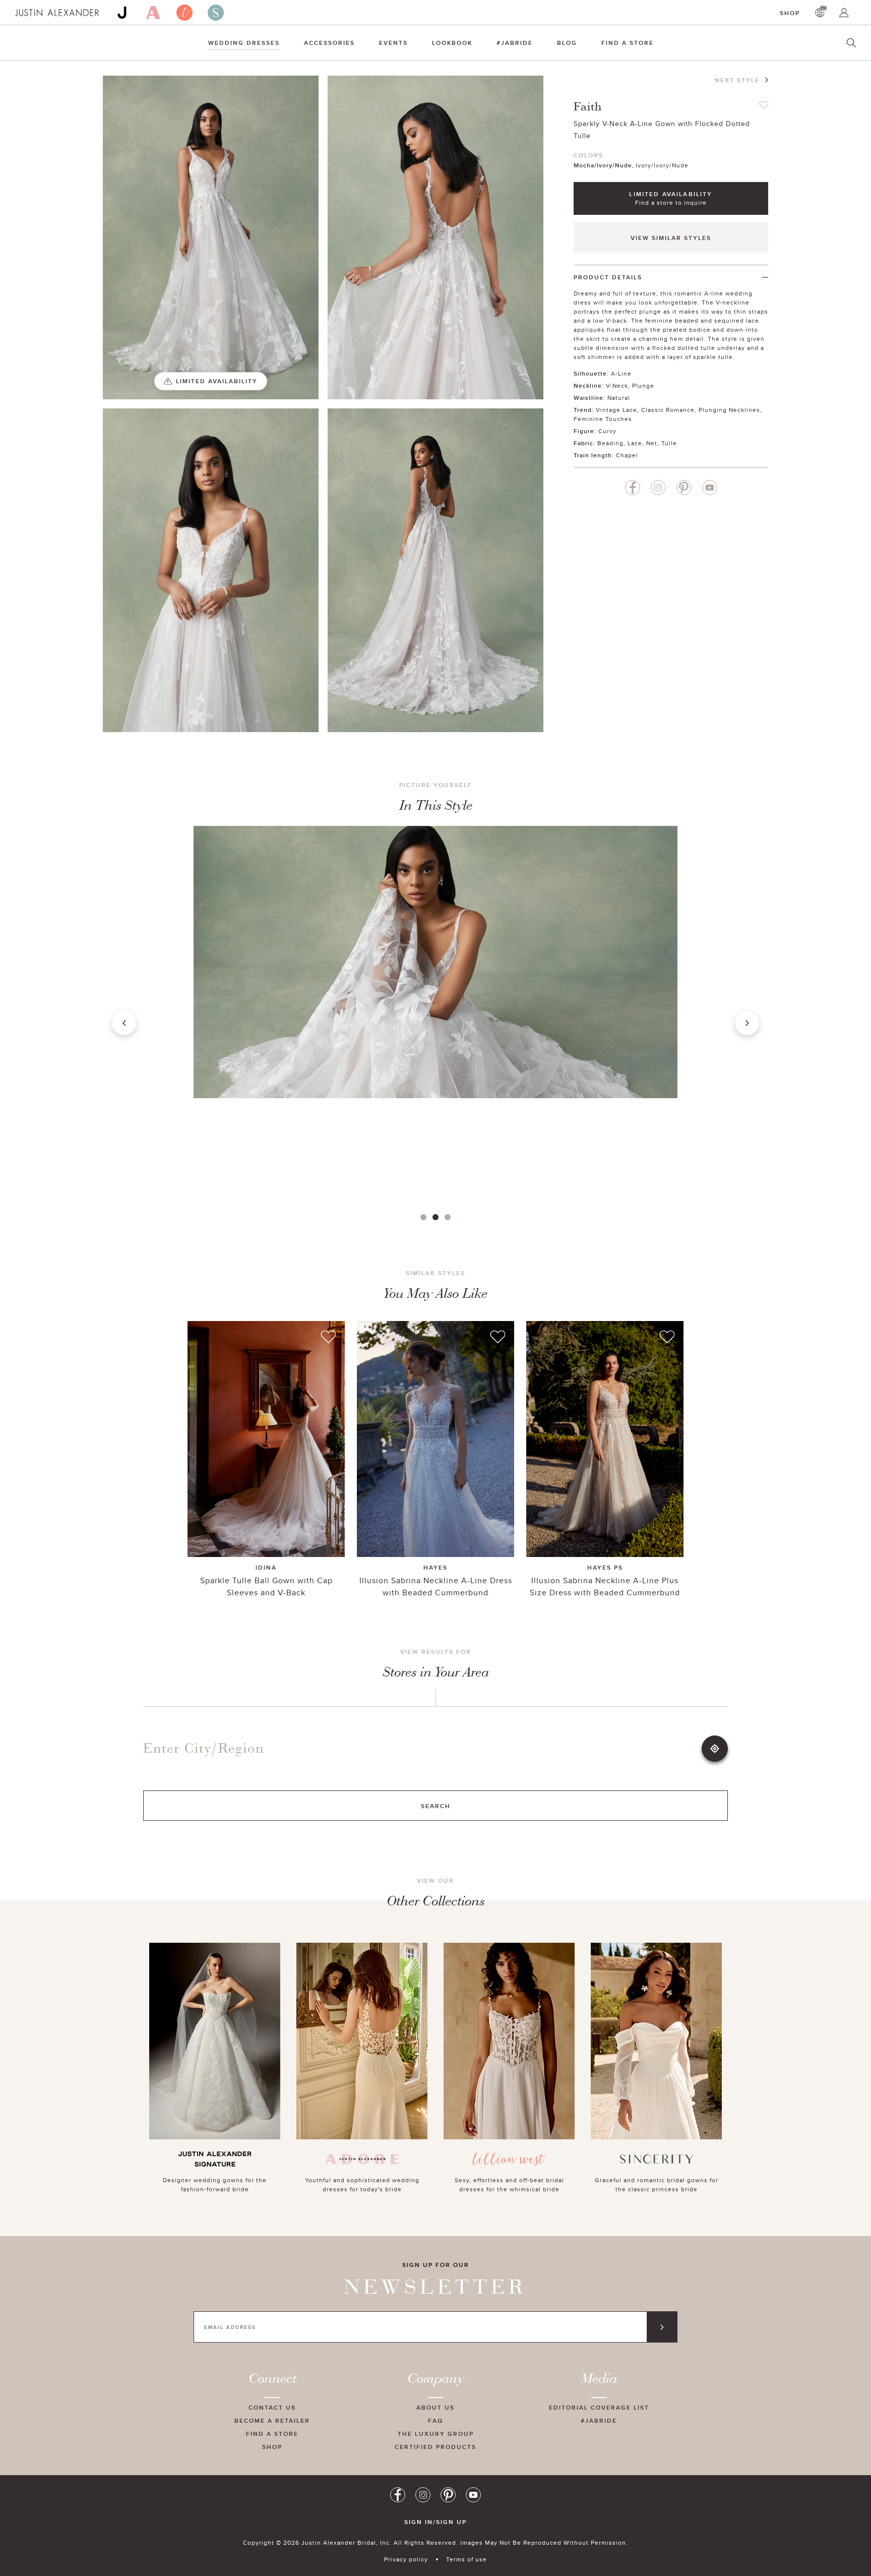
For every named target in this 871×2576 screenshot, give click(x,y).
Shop (790, 13)
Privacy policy (406, 2559)
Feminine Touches (603, 419)
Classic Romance (668, 410)
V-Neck (617, 385)
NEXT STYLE (737, 80)
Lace (635, 443)
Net (652, 443)
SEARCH (436, 1806)
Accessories (329, 43)
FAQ (435, 2420)
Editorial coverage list (599, 2407)
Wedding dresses (244, 43)
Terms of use (466, 2559)
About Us (435, 2407)
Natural (619, 398)
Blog (567, 43)
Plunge (643, 385)
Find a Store (628, 43)
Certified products (435, 2447)
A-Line (621, 373)
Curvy (607, 431)
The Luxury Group (436, 2434)
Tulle (669, 443)
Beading (610, 443)
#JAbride (515, 43)
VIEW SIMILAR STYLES (671, 238)
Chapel (627, 455)
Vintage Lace (616, 410)
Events (393, 43)
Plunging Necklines (729, 410)
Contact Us (272, 2407)
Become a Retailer (272, 2420)
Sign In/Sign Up (435, 2522)
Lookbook (452, 43)
